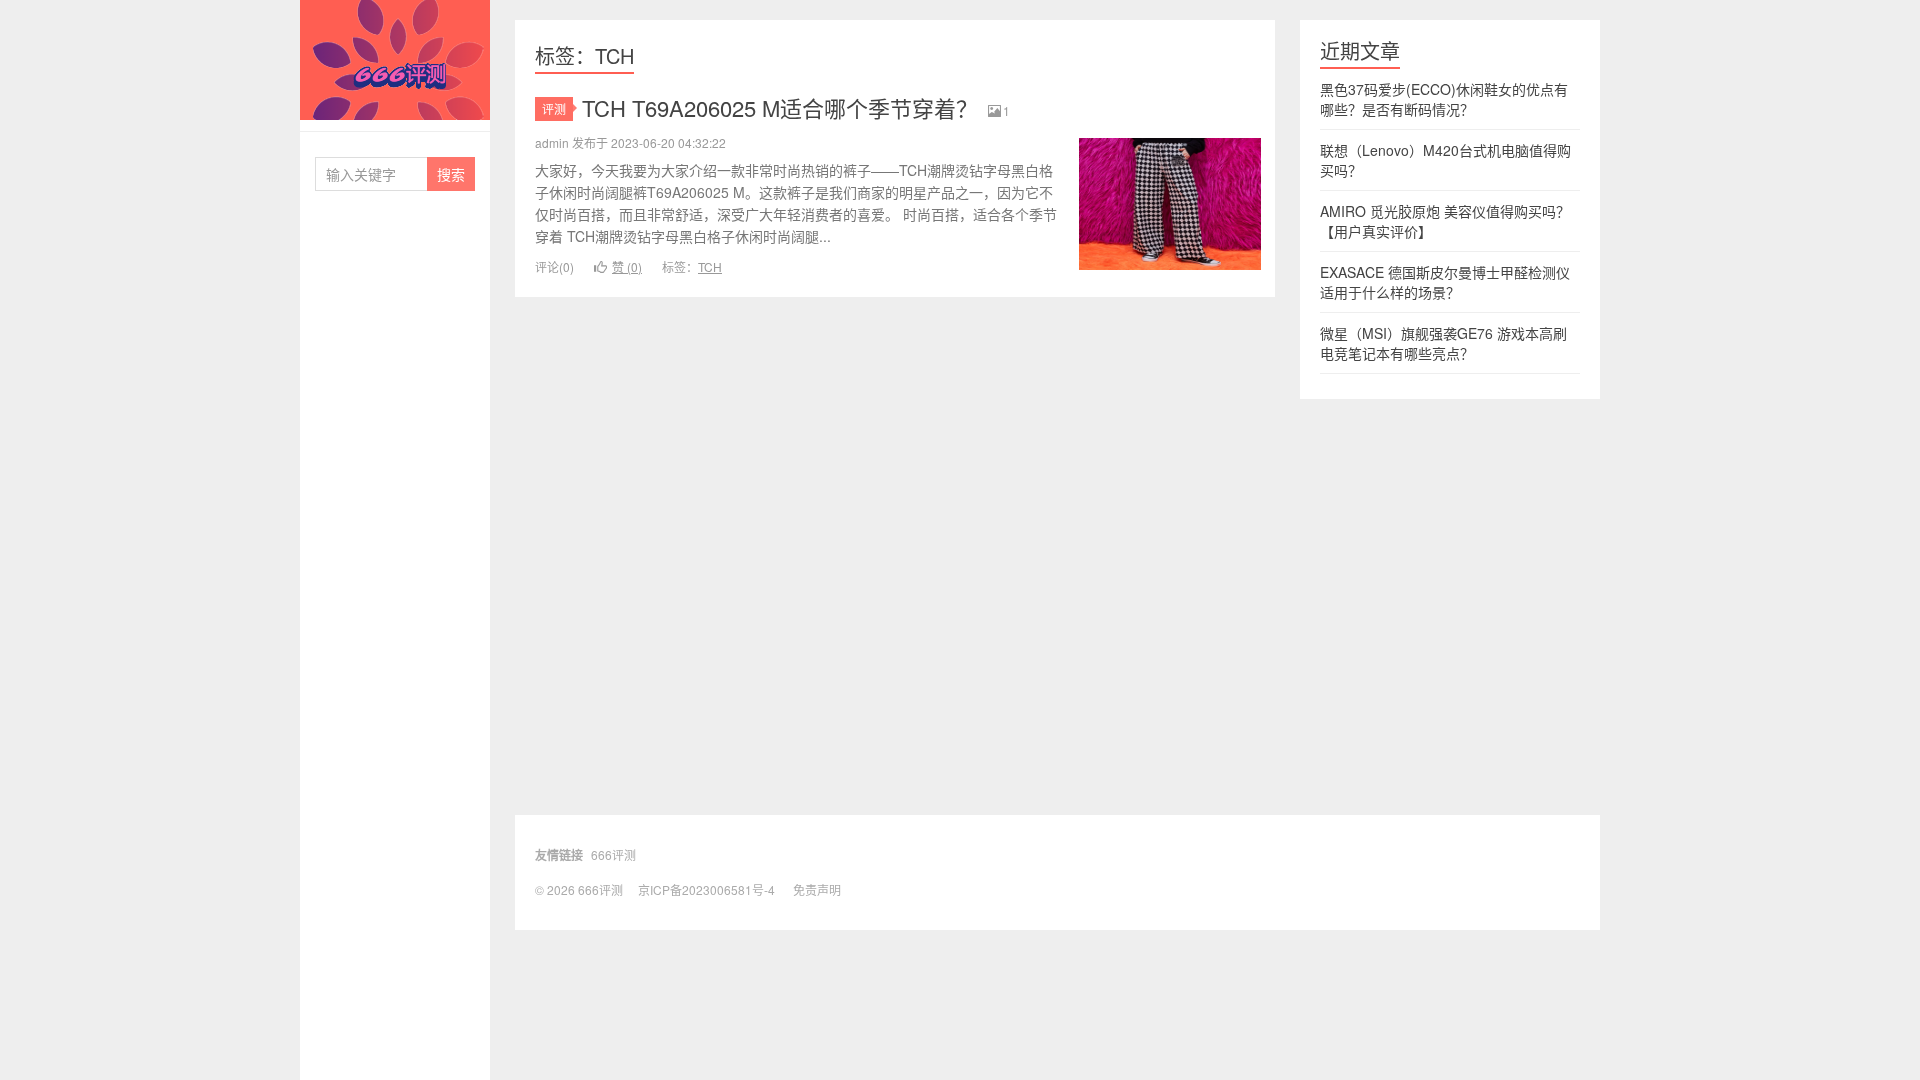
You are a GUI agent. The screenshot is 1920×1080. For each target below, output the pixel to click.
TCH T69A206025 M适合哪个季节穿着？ (780, 107)
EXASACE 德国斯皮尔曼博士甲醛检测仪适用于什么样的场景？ (1445, 282)
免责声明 (817, 889)
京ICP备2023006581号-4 (706, 889)
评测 (554, 108)
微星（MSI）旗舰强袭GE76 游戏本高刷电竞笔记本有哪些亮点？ (1443, 343)
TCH (710, 266)
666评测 (395, 60)
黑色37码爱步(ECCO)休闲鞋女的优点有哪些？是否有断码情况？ (1444, 99)
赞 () (627, 266)
